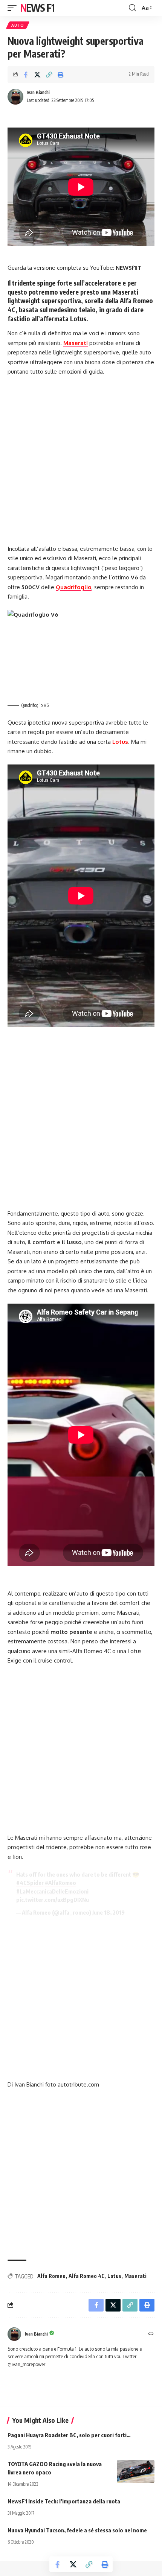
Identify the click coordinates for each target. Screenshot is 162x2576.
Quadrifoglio (74, 587)
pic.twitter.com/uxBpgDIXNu (53, 1900)
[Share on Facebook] (26, 74)
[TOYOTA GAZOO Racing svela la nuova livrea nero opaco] (136, 2471)
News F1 (37, 8)
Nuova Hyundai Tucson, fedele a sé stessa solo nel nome (77, 2530)
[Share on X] (37, 74)
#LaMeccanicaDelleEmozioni (52, 1891)
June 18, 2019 (109, 1912)
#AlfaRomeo (60, 1883)
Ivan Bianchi (38, 92)
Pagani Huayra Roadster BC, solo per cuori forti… (69, 2435)
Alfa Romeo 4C (86, 2276)
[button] (14, 8)
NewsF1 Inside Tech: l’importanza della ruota (64, 2501)
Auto (18, 25)
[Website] (151, 2334)
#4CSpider (30, 1883)
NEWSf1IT (128, 268)
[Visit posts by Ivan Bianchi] (15, 97)
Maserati (76, 343)
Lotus (120, 742)
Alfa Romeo (51, 2276)
